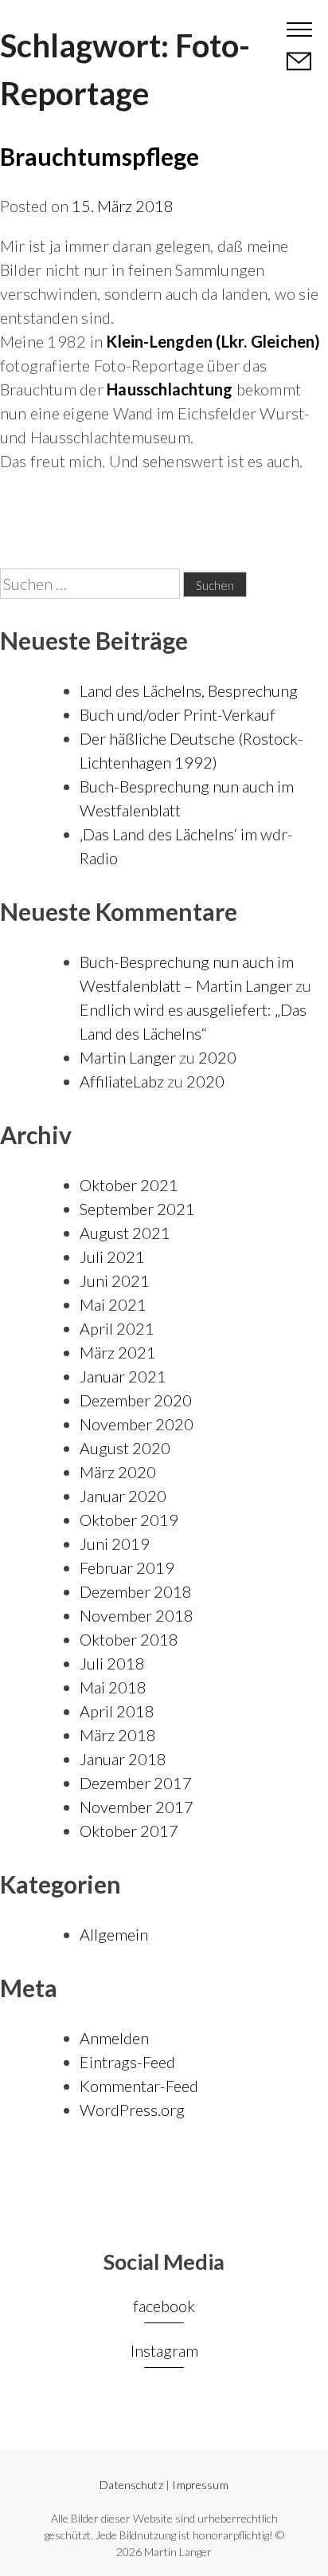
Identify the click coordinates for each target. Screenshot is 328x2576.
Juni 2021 (115, 1280)
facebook (164, 2306)
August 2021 (125, 1233)
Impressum (200, 2485)
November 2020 (137, 1424)
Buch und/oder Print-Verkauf (178, 714)
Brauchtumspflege (100, 156)
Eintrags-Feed (127, 2062)
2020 (217, 1057)
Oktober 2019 (129, 1520)
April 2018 (117, 1711)
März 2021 (118, 1352)
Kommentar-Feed (139, 2086)
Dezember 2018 (136, 1591)
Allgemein (114, 1934)
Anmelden (114, 2038)
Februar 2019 (127, 1567)
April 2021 (117, 1328)
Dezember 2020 (136, 1400)
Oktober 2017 (129, 1831)
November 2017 (137, 1807)
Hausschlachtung (170, 389)
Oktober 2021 (129, 1185)
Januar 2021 (123, 1376)
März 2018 (118, 1735)
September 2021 (137, 1209)
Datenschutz (131, 2485)
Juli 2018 (112, 1663)
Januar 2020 (123, 1496)
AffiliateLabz (122, 1081)
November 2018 (137, 1615)
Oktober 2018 (129, 1639)
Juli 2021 (112, 1257)
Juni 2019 (115, 1544)
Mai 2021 (113, 1304)
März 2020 (118, 1472)
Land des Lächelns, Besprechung (189, 690)
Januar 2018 (123, 1759)
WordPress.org (132, 2110)
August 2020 (125, 1448)
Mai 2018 (113, 1687)
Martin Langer (73, 28)
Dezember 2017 (136, 1783)
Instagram (164, 2350)
